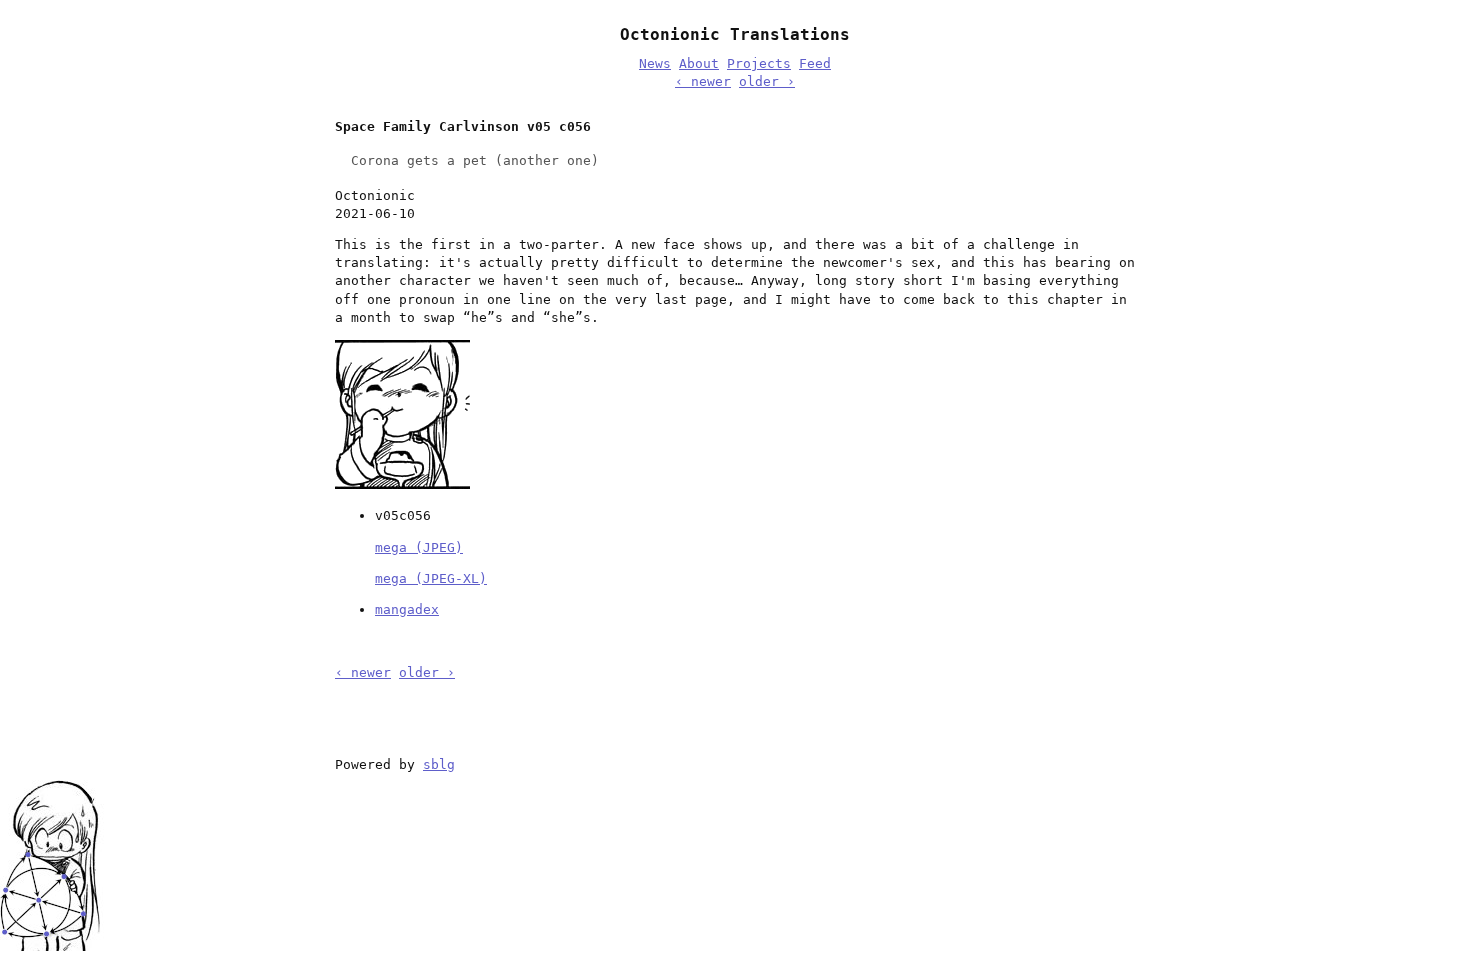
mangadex (407, 609)
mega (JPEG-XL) (431, 578)
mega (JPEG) (419, 547)
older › (767, 81)
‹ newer (703, 81)
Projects (759, 63)
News (655, 63)
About (699, 63)
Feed (815, 63)
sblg (439, 764)
